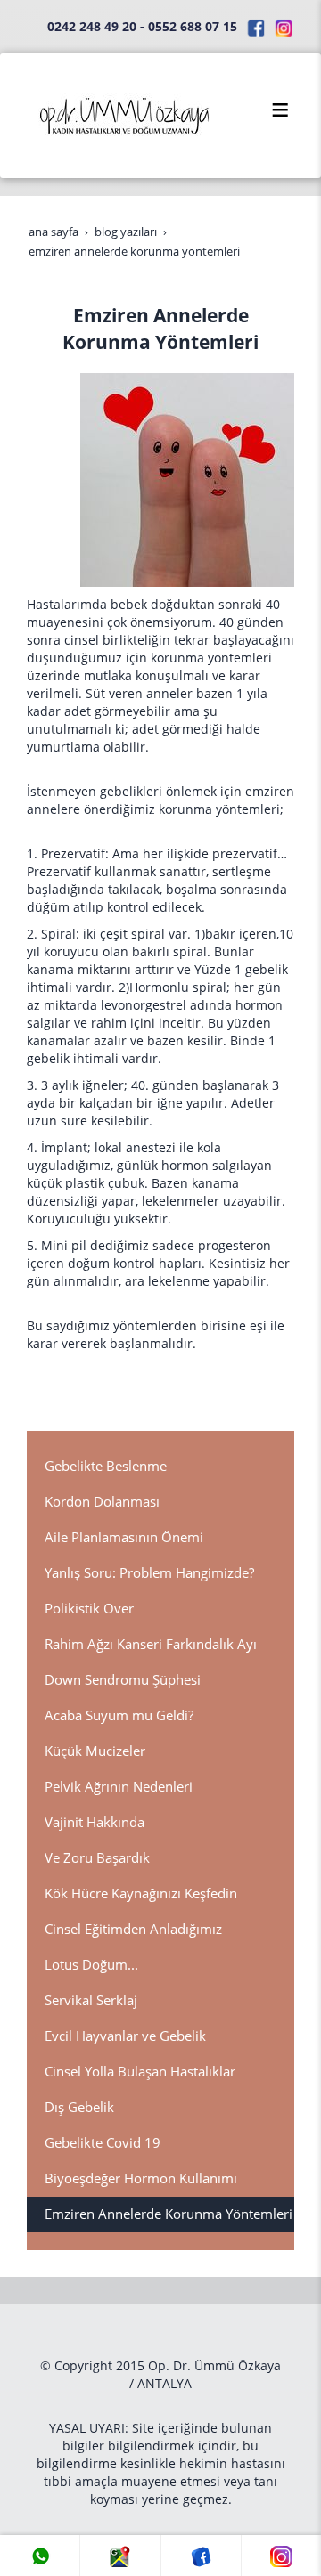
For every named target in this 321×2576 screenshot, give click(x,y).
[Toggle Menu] (280, 110)
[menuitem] (160, 1467)
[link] (40, 2556)
